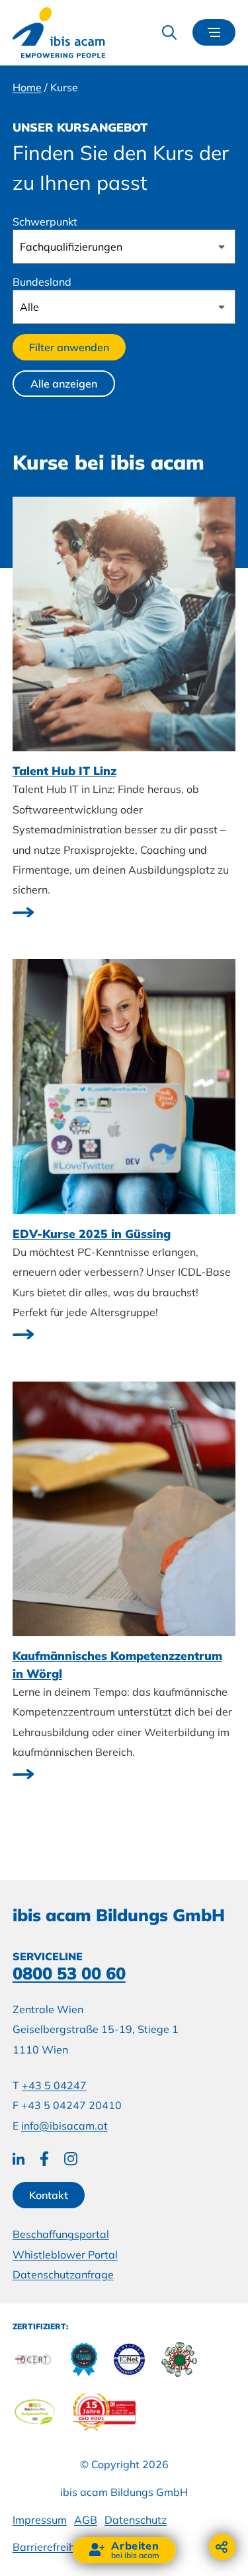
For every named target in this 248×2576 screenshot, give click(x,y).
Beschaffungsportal (61, 2234)
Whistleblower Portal (65, 2255)
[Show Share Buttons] (222, 2547)
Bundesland (42, 282)
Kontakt (49, 2195)
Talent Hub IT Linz (64, 770)
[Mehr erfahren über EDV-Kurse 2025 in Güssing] (23, 1336)
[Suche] (169, 32)
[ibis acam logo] (59, 33)
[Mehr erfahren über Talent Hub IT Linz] (23, 913)
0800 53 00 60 (69, 1973)
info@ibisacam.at (64, 2126)
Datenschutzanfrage (63, 2274)
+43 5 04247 (54, 2085)
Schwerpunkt (45, 222)
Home (27, 87)
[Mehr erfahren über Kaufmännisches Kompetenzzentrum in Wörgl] (23, 1776)
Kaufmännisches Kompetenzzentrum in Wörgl (117, 1664)
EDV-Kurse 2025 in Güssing (92, 1233)
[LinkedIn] (19, 2159)
